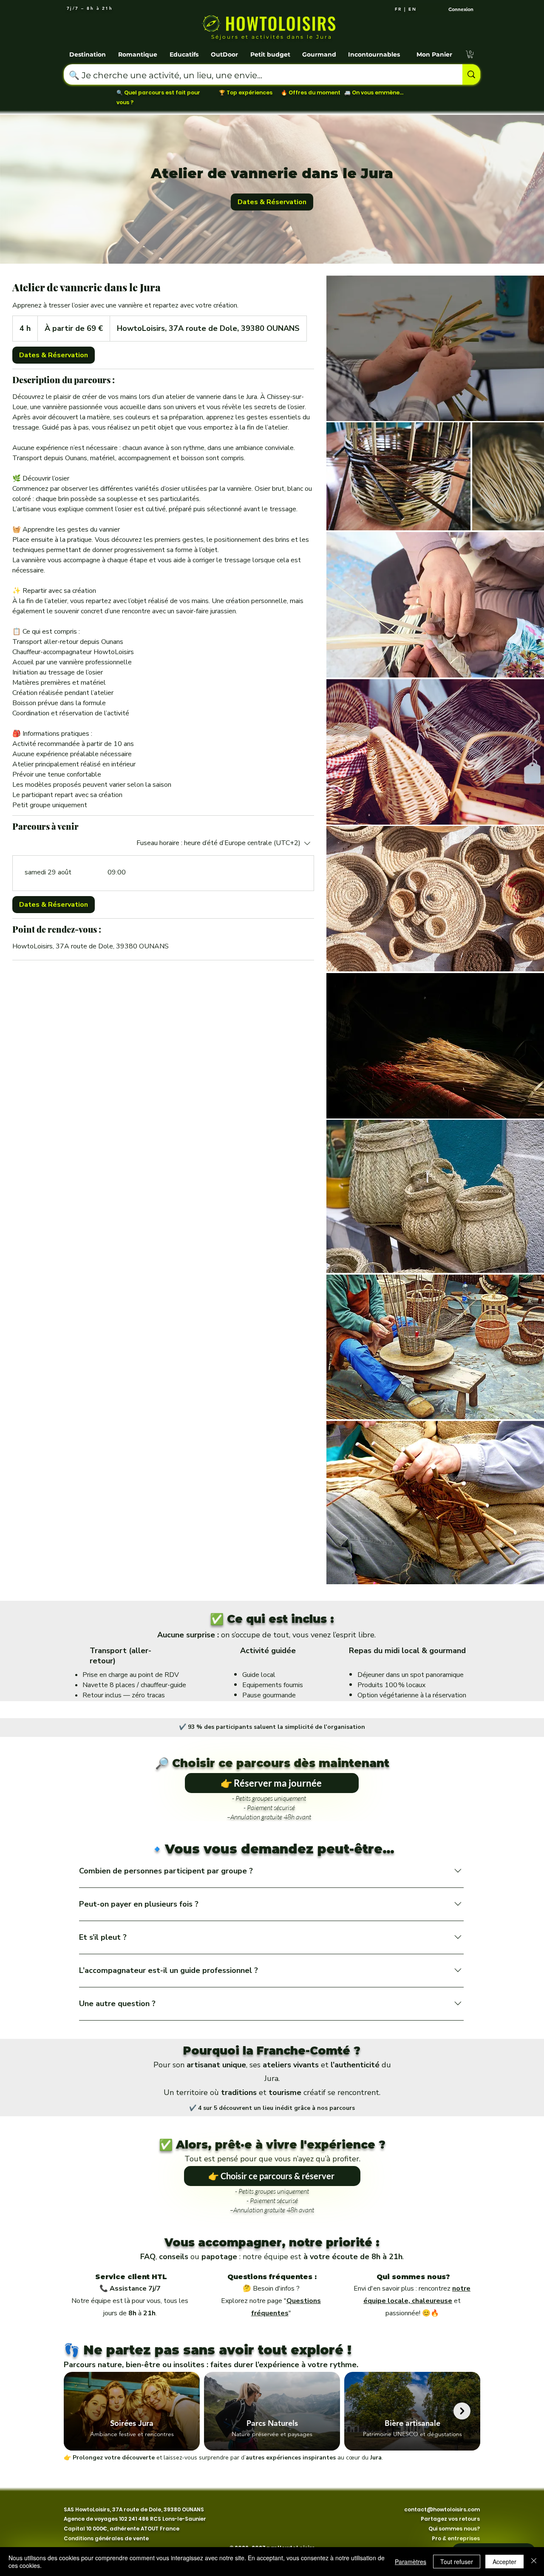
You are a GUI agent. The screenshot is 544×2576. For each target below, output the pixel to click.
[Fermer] (534, 2562)
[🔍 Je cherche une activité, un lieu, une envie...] (471, 74)
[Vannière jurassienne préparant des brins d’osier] (435, 348)
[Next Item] (462, 2411)
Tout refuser (457, 2562)
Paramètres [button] (411, 2562)
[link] (272, 202)
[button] (88, 51)
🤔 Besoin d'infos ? (271, 2289)
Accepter (504, 2562)
